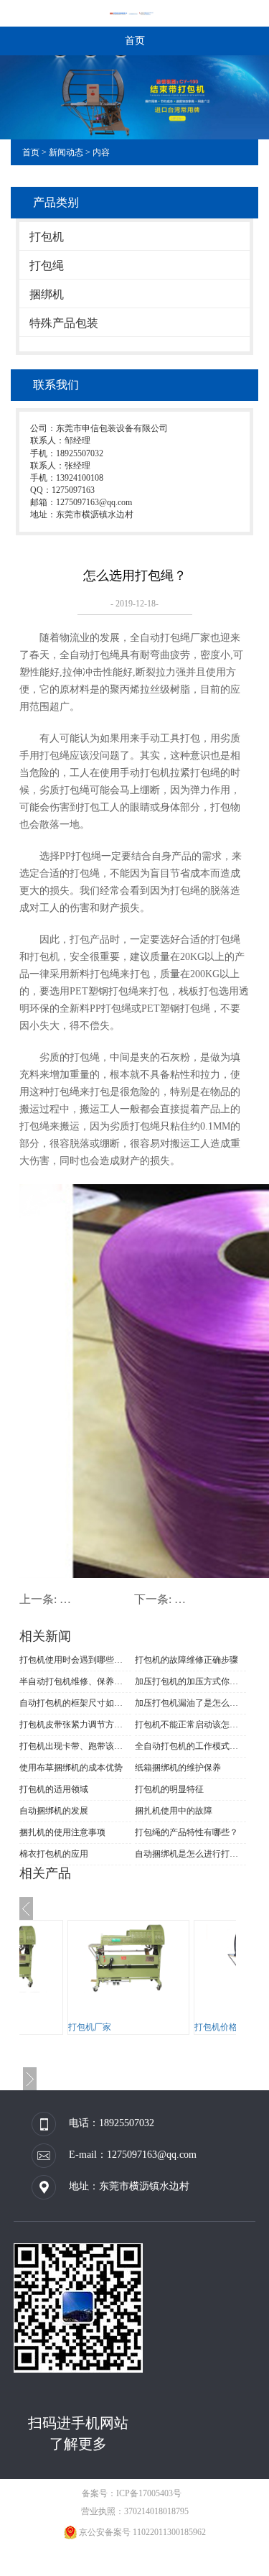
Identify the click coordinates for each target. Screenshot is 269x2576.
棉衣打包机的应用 (54, 1854)
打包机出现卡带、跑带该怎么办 (75, 1746)
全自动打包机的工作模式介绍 (191, 1746)
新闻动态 (66, 152)
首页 (135, 41)
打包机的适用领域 (54, 1789)
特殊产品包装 (64, 323)
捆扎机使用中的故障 (174, 1811)
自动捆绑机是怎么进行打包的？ (191, 1854)
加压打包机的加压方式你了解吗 (191, 1681)
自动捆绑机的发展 (54, 1811)
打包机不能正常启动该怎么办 (191, 1725)
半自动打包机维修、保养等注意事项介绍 (75, 1681)
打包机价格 (216, 2027)
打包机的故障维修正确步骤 (187, 1660)
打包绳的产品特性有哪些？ (187, 1832)
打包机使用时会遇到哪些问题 (75, 1660)
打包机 (47, 237)
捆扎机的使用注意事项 (62, 1832)
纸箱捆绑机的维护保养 (178, 1768)
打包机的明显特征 (169, 1789)
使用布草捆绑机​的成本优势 (71, 1768)
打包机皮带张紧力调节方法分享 (75, 1725)
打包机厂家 (90, 2027)
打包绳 (47, 266)
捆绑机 (47, 294)
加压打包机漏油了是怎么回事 (191, 1703)
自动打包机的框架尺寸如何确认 (75, 1703)
